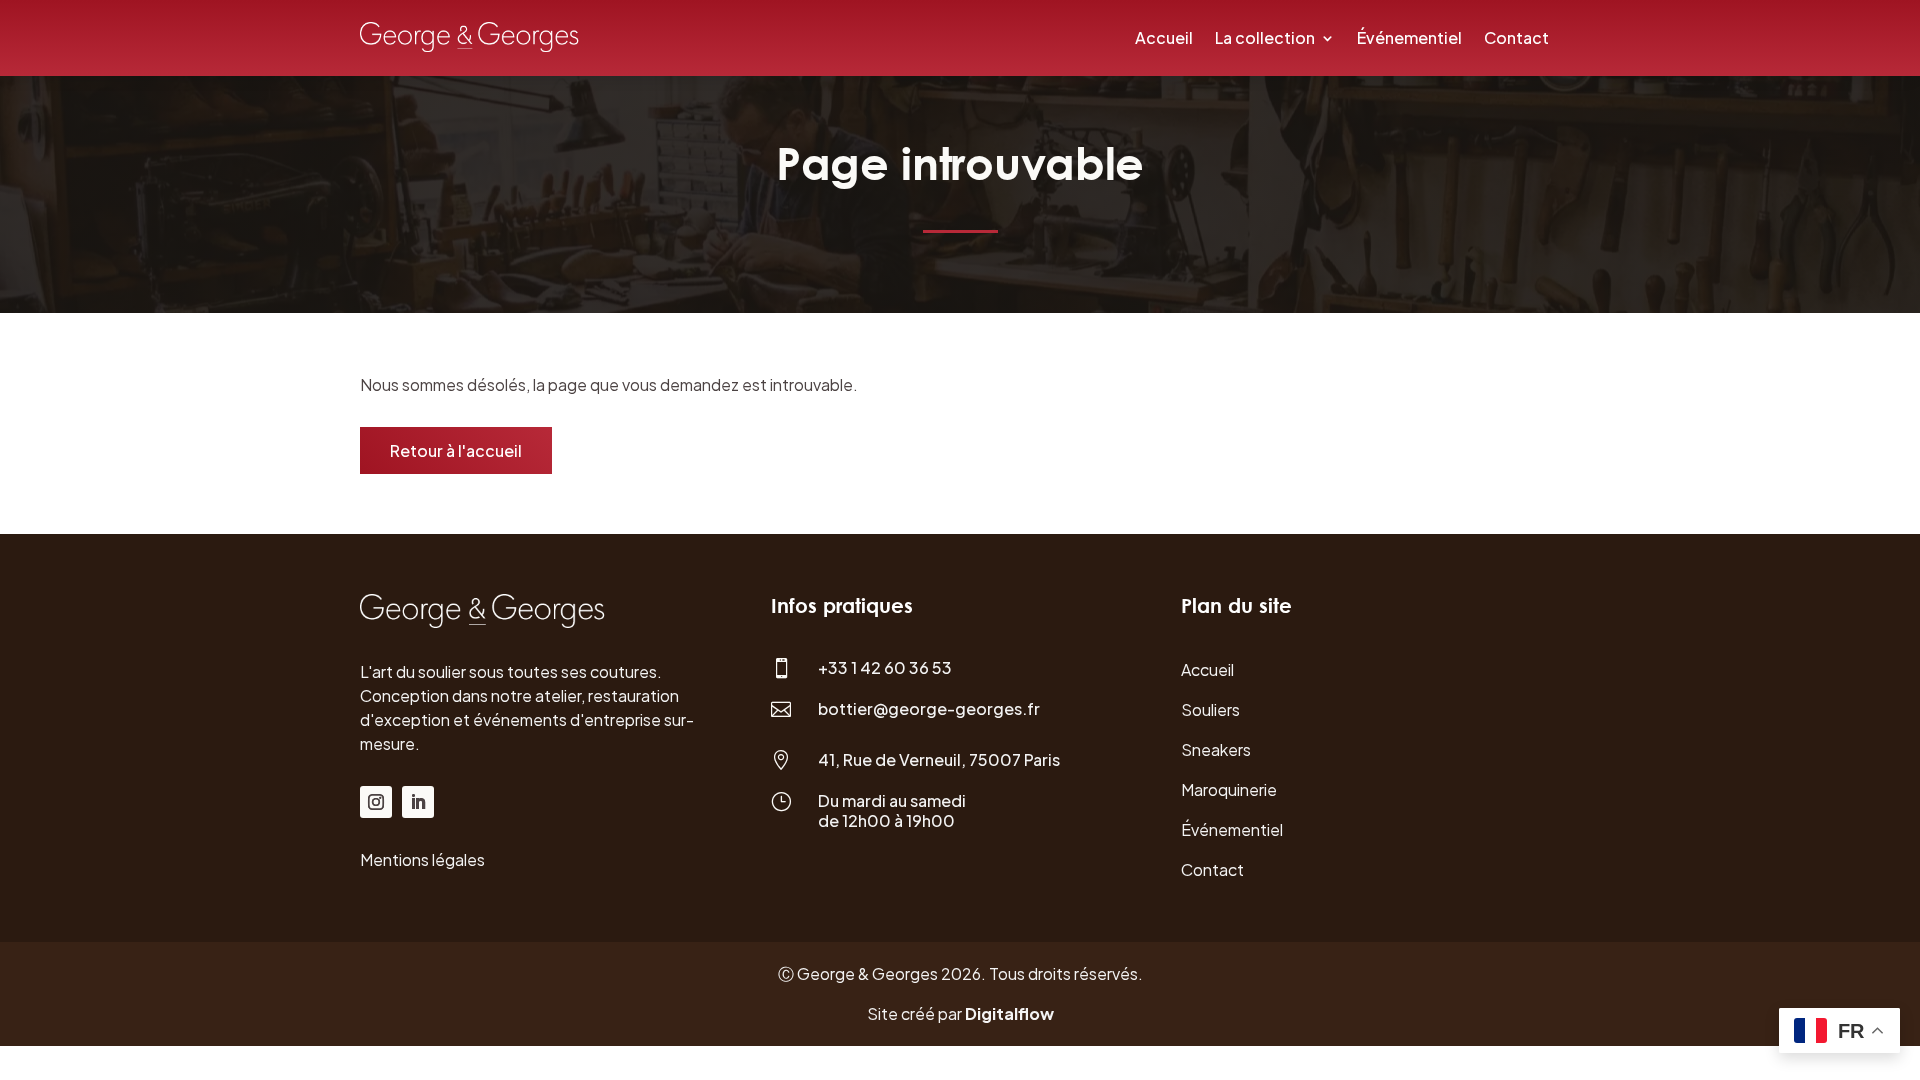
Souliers (1210, 709)
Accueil (1164, 37)
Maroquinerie (1229, 789)
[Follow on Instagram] (376, 802)
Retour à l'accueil (456, 450)
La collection (1265, 37)
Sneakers (1216, 749)
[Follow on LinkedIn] (418, 802)
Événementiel (1409, 37)
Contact (1516, 37)
